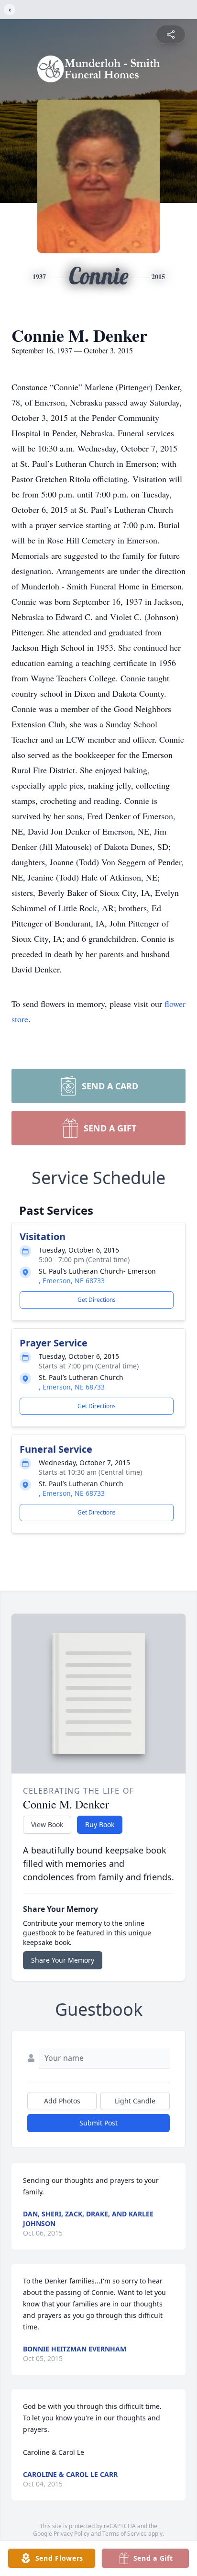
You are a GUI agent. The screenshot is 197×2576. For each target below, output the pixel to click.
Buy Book (100, 1825)
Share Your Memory (63, 1960)
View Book (47, 1825)
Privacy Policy (71, 2534)
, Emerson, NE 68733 (72, 1281)
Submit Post (98, 2123)
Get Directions (97, 1300)
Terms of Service (125, 2534)
